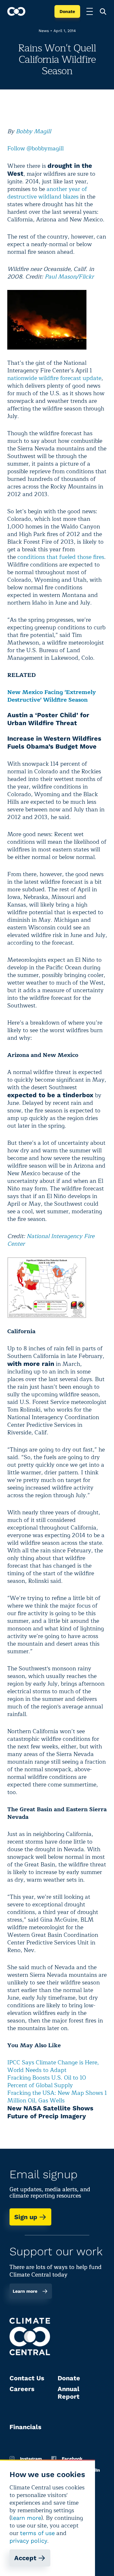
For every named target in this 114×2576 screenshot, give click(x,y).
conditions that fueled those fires (61, 557)
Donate (67, 11)
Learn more (25, 2291)
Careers (22, 2389)
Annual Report (69, 2393)
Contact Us (27, 2378)
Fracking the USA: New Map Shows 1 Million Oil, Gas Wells (57, 2097)
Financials (25, 2427)
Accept (25, 2558)
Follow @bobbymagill (35, 148)
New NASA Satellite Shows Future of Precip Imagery (50, 2112)
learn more (26, 2518)
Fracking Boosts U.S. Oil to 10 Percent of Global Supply (47, 2081)
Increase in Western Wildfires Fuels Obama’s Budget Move (54, 742)
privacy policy (28, 2541)
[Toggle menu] (90, 11)
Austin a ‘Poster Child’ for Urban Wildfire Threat (48, 719)
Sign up (26, 2217)
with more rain (31, 1364)
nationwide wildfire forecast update (54, 378)
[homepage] (16, 11)
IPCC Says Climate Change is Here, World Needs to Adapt (53, 2066)
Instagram (31, 2459)
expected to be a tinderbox (50, 1095)
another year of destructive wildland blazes (47, 193)
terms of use (37, 2533)
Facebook (72, 2459)
